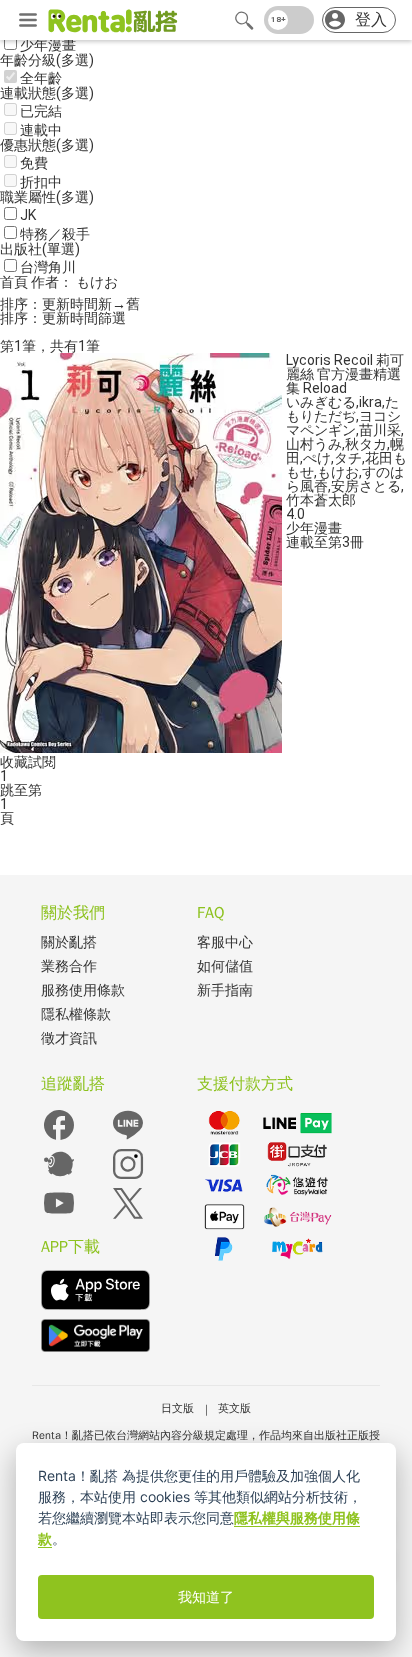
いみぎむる (321, 402)
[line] (128, 1138)
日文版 (177, 1408)
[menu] (28, 21)
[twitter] (128, 1216)
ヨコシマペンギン (343, 423)
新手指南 (225, 990)
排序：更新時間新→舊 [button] (70, 304)
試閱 (42, 762)
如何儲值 (225, 966)
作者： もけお (74, 282)
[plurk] (59, 1177)
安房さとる (366, 486)
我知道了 (206, 1597)
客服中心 (225, 942)
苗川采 (380, 430)
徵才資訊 (69, 1038)
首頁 (15, 282)
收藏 (14, 762)
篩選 (112, 318)
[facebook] (59, 1138)
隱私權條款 (76, 1014)
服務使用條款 (83, 990)
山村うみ (314, 444)
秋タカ (366, 444)
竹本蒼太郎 (321, 500)
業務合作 (69, 966)
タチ (348, 458)
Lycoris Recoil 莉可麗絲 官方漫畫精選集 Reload (345, 374)
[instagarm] (128, 1177)
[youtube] (59, 1216)
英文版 (234, 1408)
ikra (370, 402)
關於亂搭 (69, 942)
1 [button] (4, 804)
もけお (338, 472)
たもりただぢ (342, 409)
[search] (244, 20)
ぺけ (317, 458)
